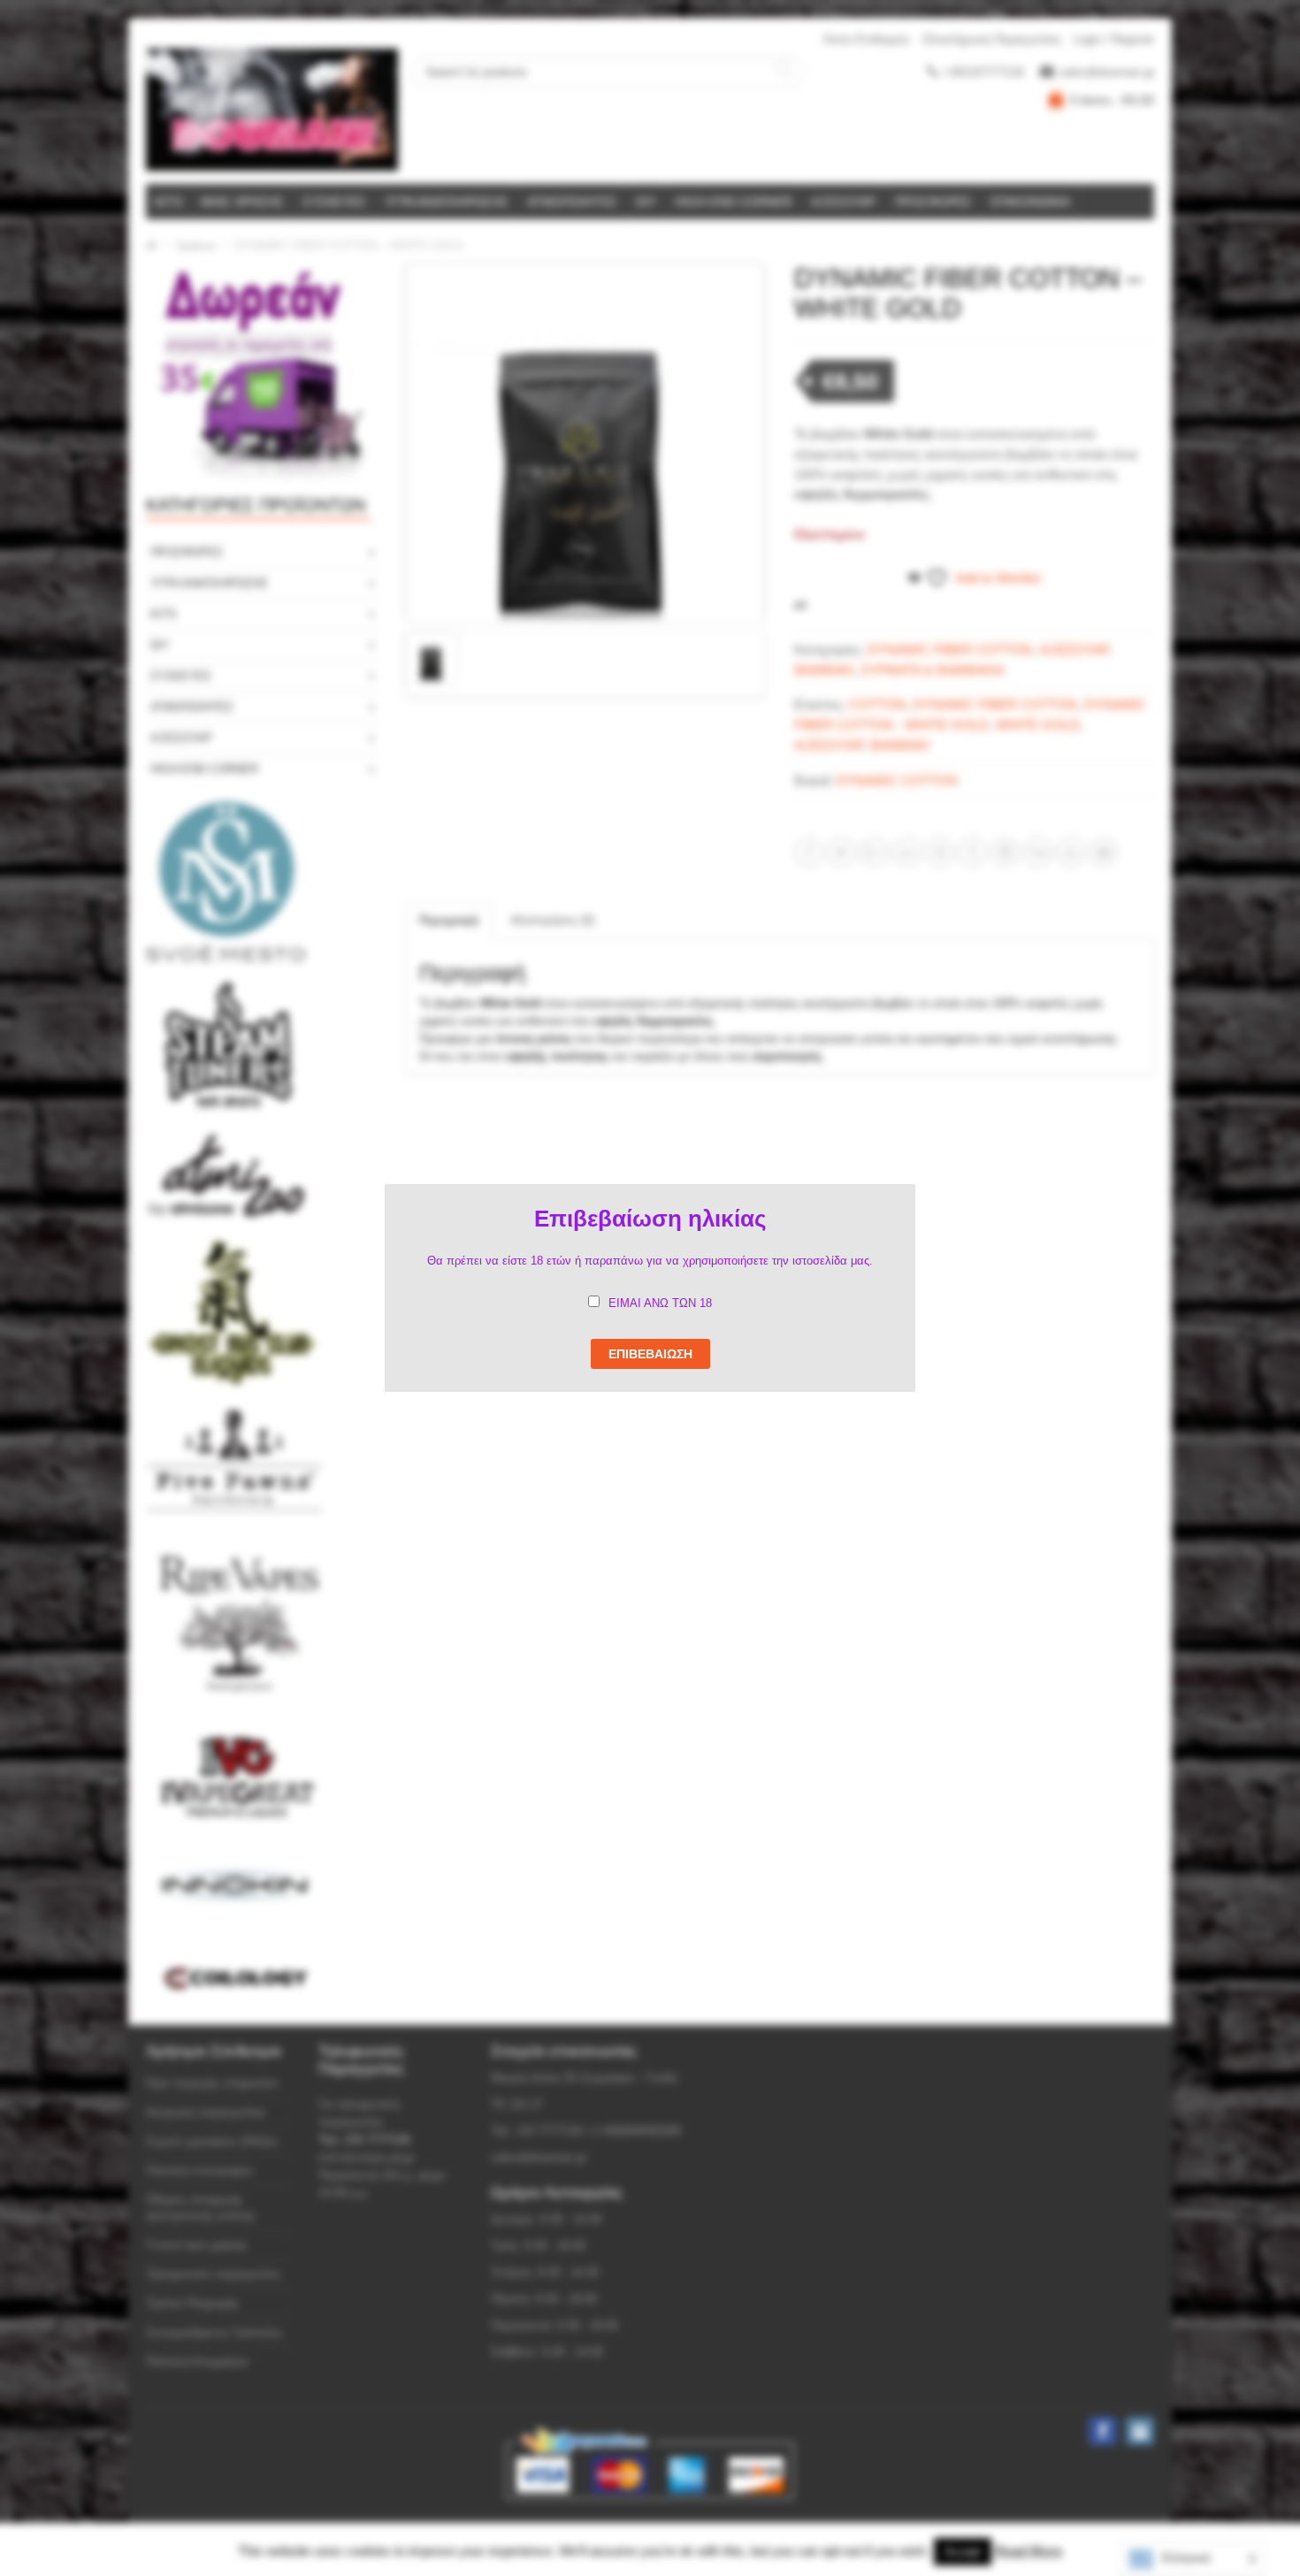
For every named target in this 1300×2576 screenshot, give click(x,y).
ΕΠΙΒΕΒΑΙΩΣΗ (650, 1354)
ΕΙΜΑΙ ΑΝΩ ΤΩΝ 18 (660, 1303)
